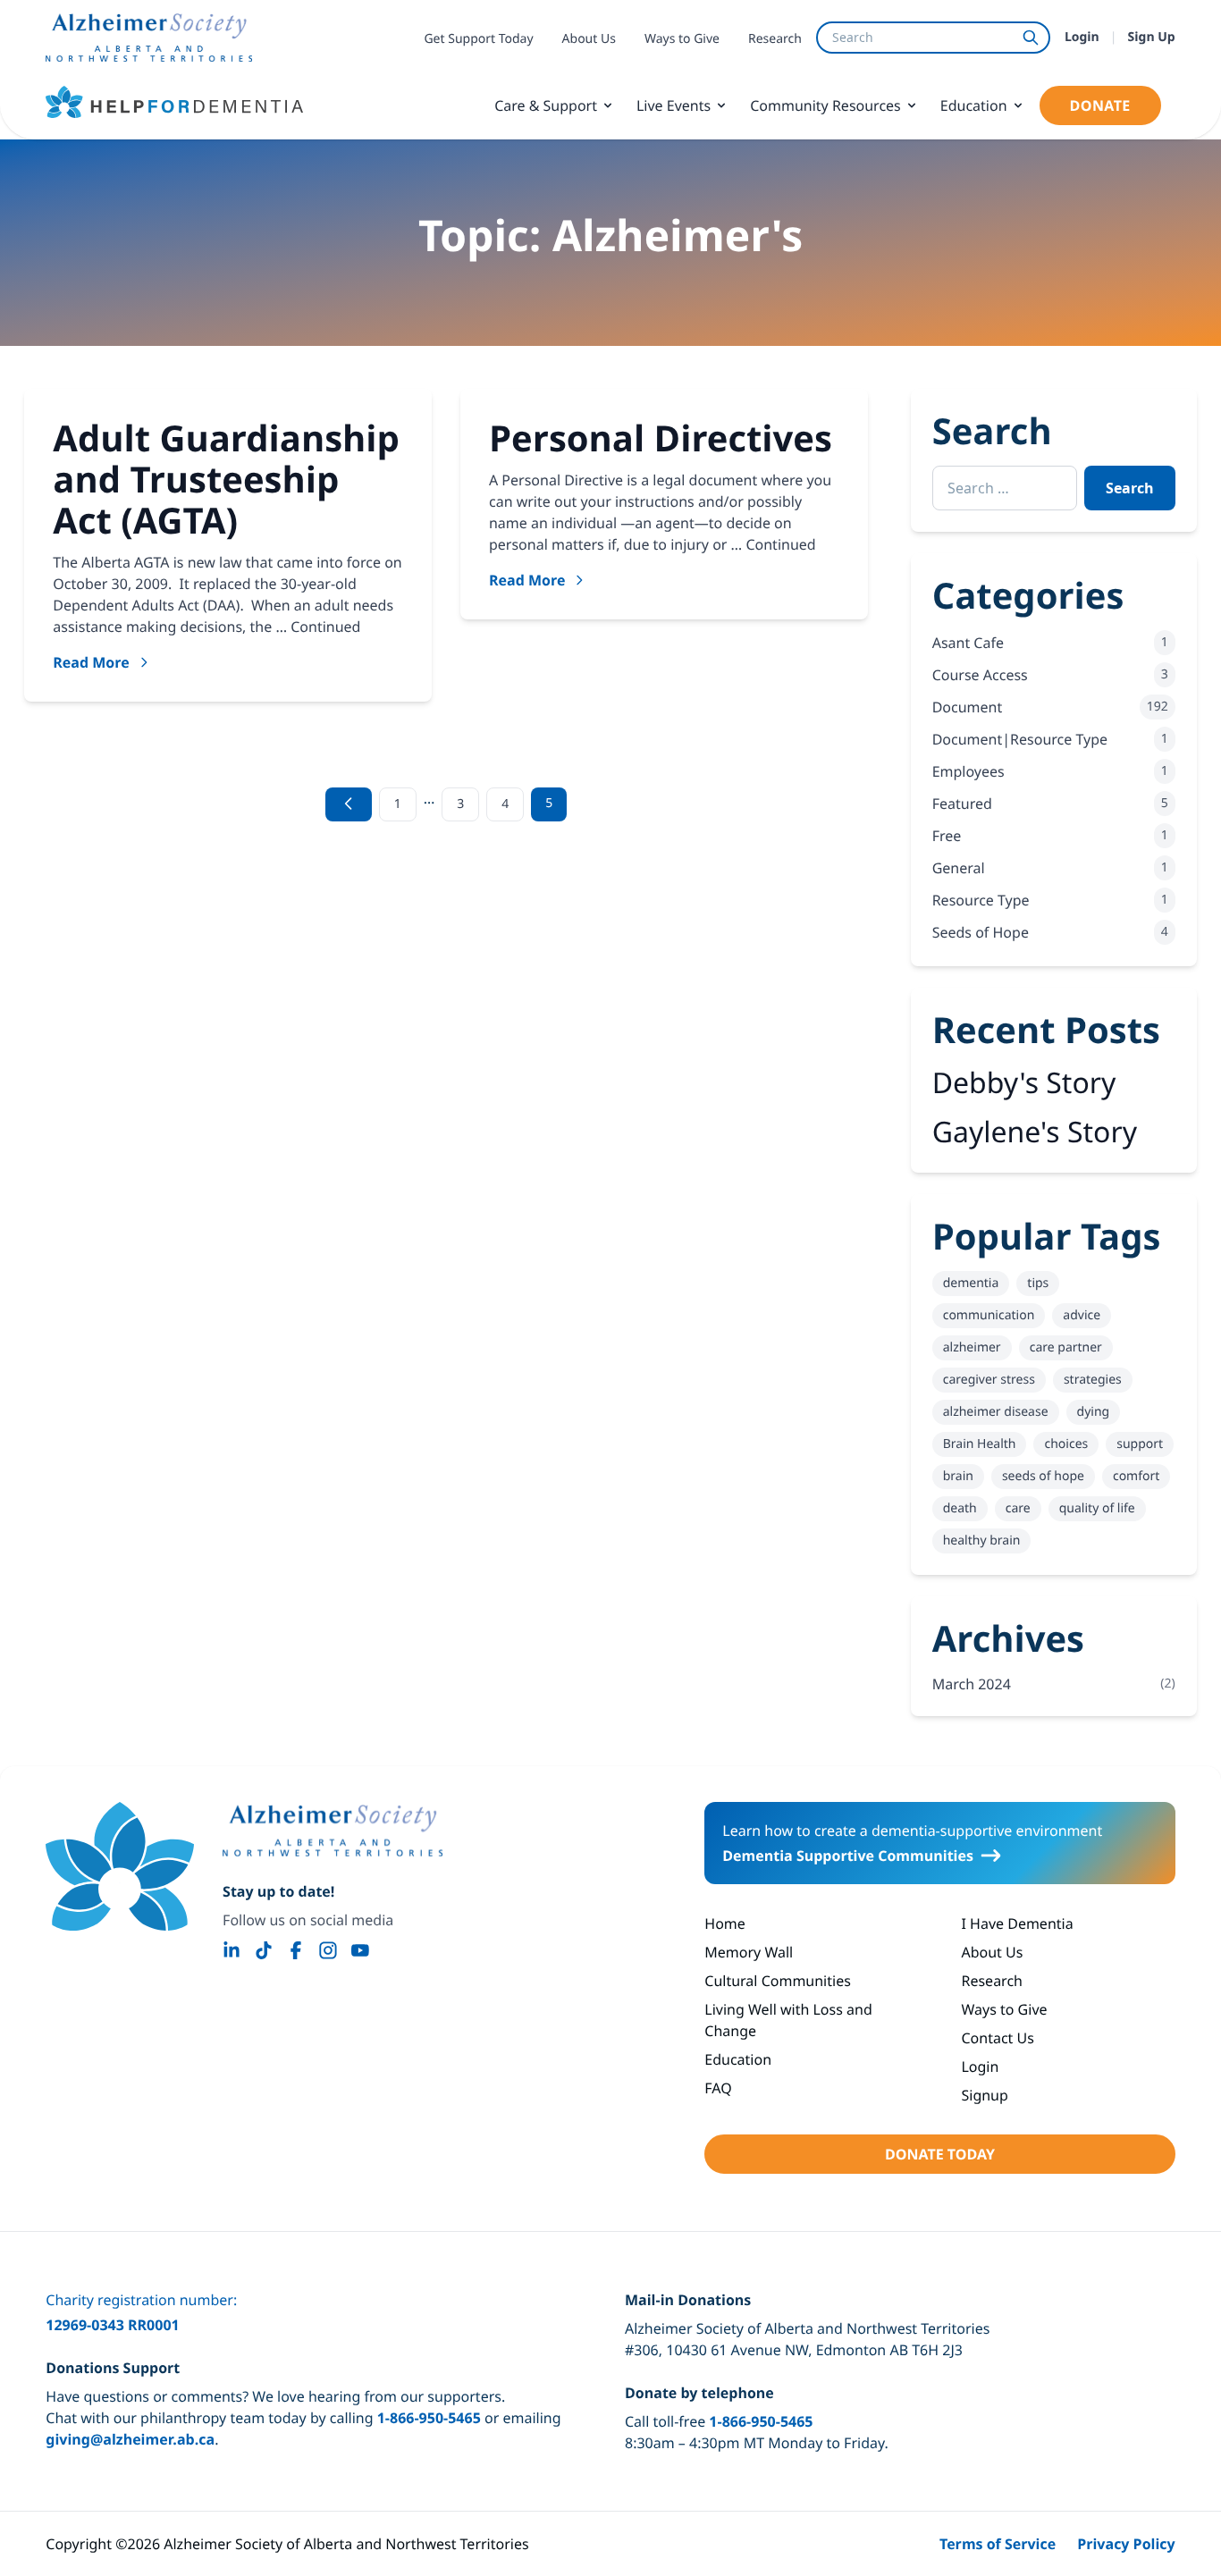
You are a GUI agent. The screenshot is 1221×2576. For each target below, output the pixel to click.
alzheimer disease (996, 1412)
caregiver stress (989, 1380)
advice (1082, 1315)
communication (989, 1315)
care (1018, 1508)
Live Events (674, 105)
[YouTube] (360, 1950)
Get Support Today (478, 39)
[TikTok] (264, 1950)
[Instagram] (328, 1950)
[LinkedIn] (232, 1950)
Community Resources (825, 105)
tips (1038, 1283)
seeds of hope (1043, 1476)
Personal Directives (661, 438)
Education (974, 105)
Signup (984, 2095)
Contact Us (997, 2038)
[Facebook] (296, 1950)
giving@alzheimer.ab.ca (130, 2439)
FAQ (718, 2088)
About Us (589, 39)
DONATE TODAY (940, 2154)
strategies (1093, 1380)
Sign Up (1152, 37)
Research (775, 39)
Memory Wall (749, 1952)
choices (1066, 1444)
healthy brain (982, 1541)
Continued (325, 627)
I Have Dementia (1017, 1924)
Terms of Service (998, 2544)
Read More (91, 662)
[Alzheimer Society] (333, 1831)
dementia (971, 1283)
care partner (1066, 1347)
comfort (1136, 1476)
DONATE (1100, 105)
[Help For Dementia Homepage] (120, 1866)
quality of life (1097, 1508)
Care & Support (546, 105)
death (960, 1508)
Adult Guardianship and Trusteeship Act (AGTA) (226, 479)
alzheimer (972, 1347)
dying (1094, 1412)
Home (725, 1924)
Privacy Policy (1126, 2544)
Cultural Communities (778, 1981)
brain (958, 1476)
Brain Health (980, 1444)
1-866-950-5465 (429, 2418)
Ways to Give (682, 39)
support (1140, 1444)
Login (1082, 37)
